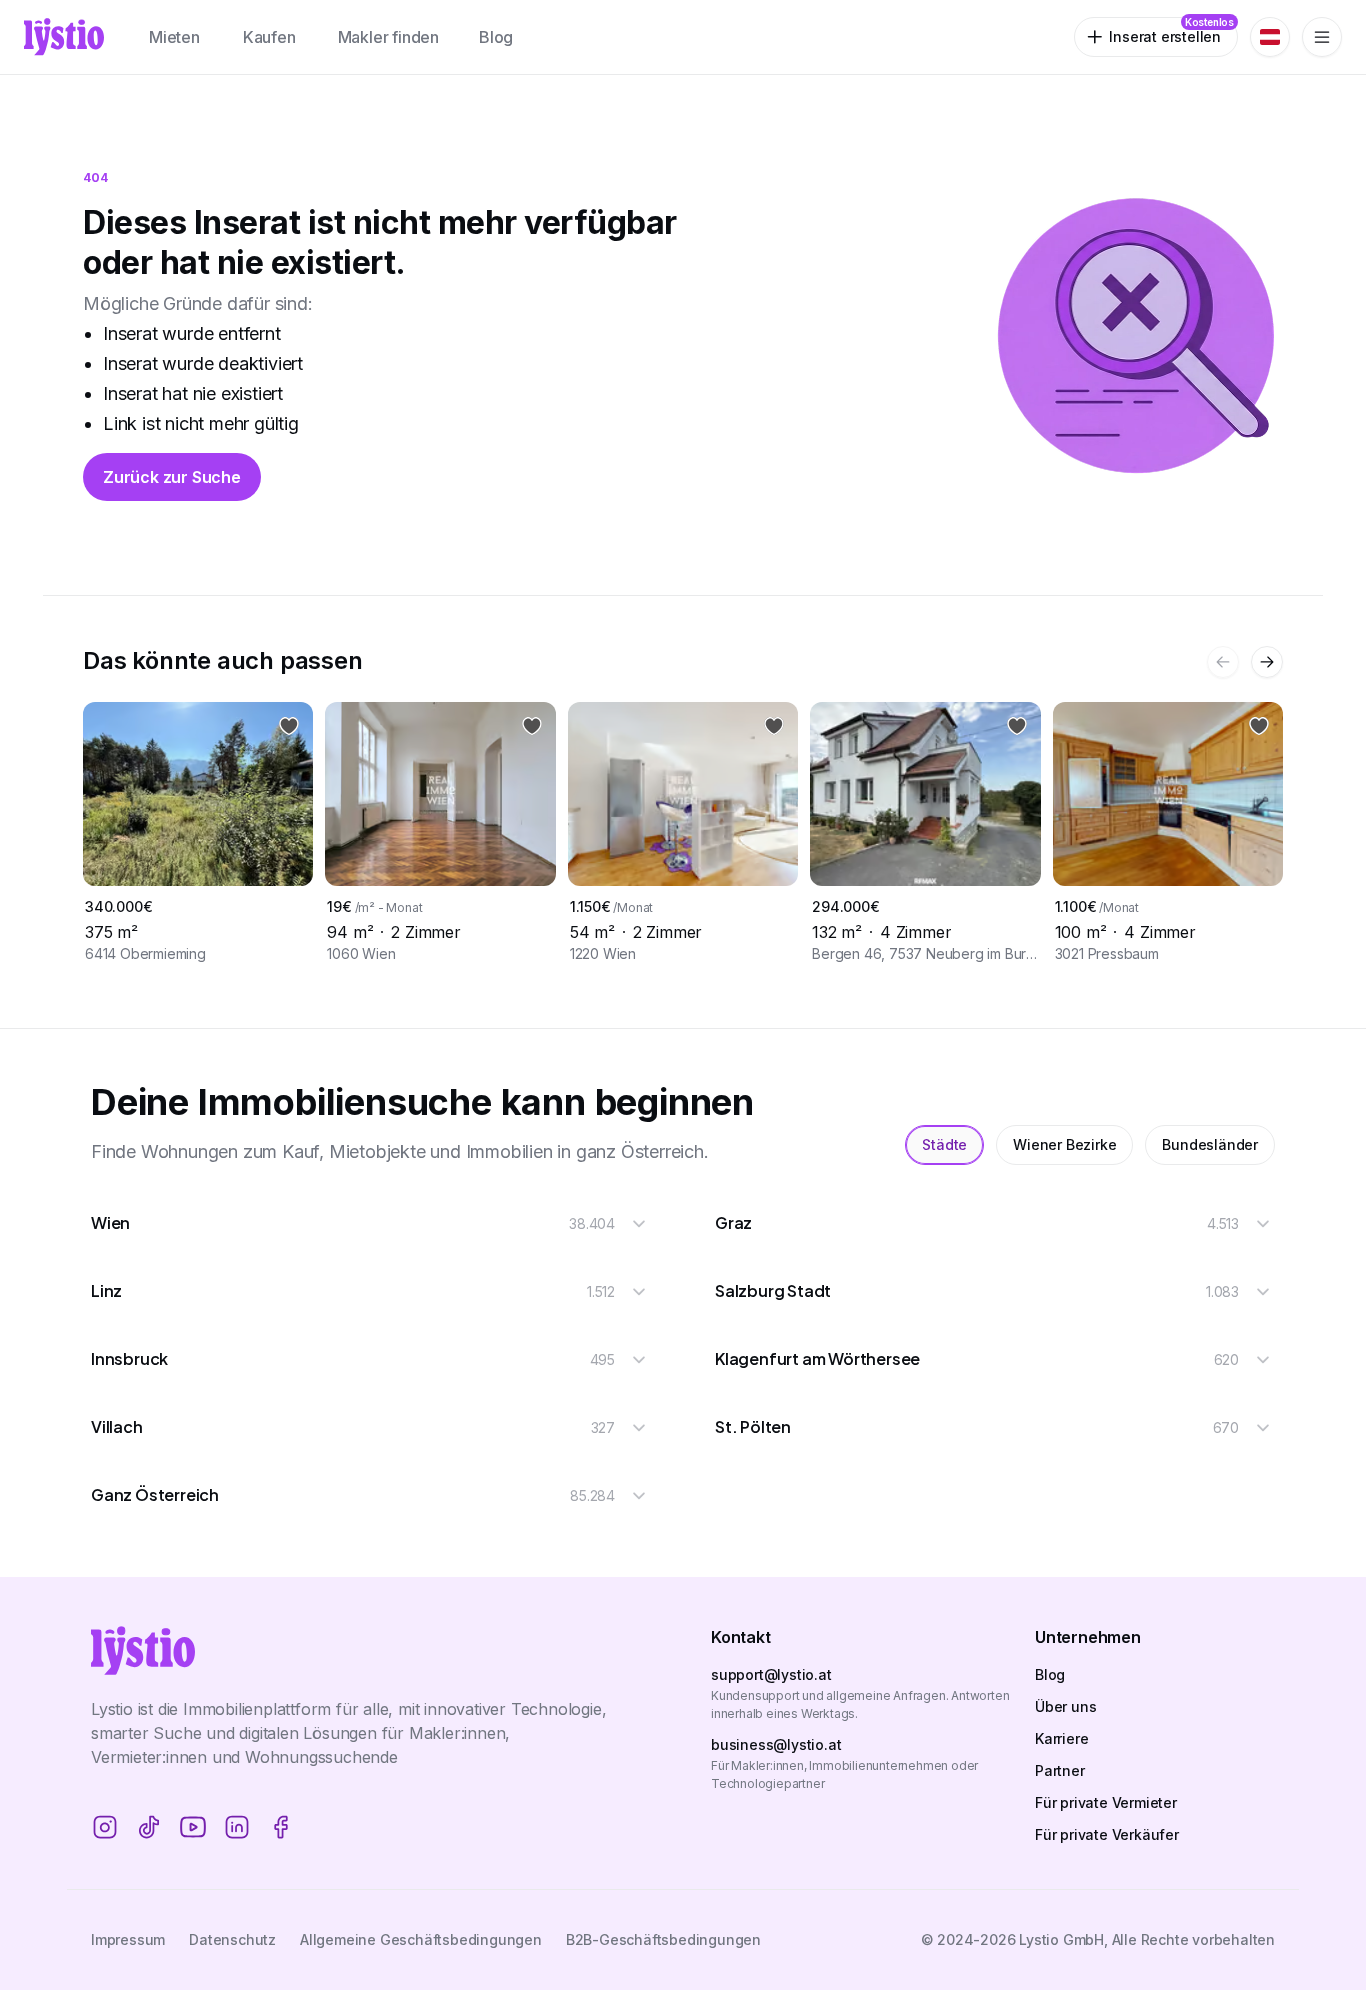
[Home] (64, 37)
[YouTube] (193, 1827)
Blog (496, 37)
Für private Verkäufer (1107, 1834)
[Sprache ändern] (1270, 37)
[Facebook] (281, 1827)
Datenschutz (232, 1939)
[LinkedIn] (237, 1827)
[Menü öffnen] (1322, 37)
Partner (1060, 1770)
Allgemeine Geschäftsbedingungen (421, 1939)
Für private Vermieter (1106, 1802)
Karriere (1061, 1738)
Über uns (1065, 1706)
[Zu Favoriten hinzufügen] (289, 726)
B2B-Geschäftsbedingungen (663, 1939)
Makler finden (388, 37)
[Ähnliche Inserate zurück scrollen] (1223, 662)
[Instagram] (105, 1827)
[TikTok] (149, 1827)
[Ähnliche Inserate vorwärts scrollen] (1267, 662)
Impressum (128, 1939)
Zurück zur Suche (172, 477)
